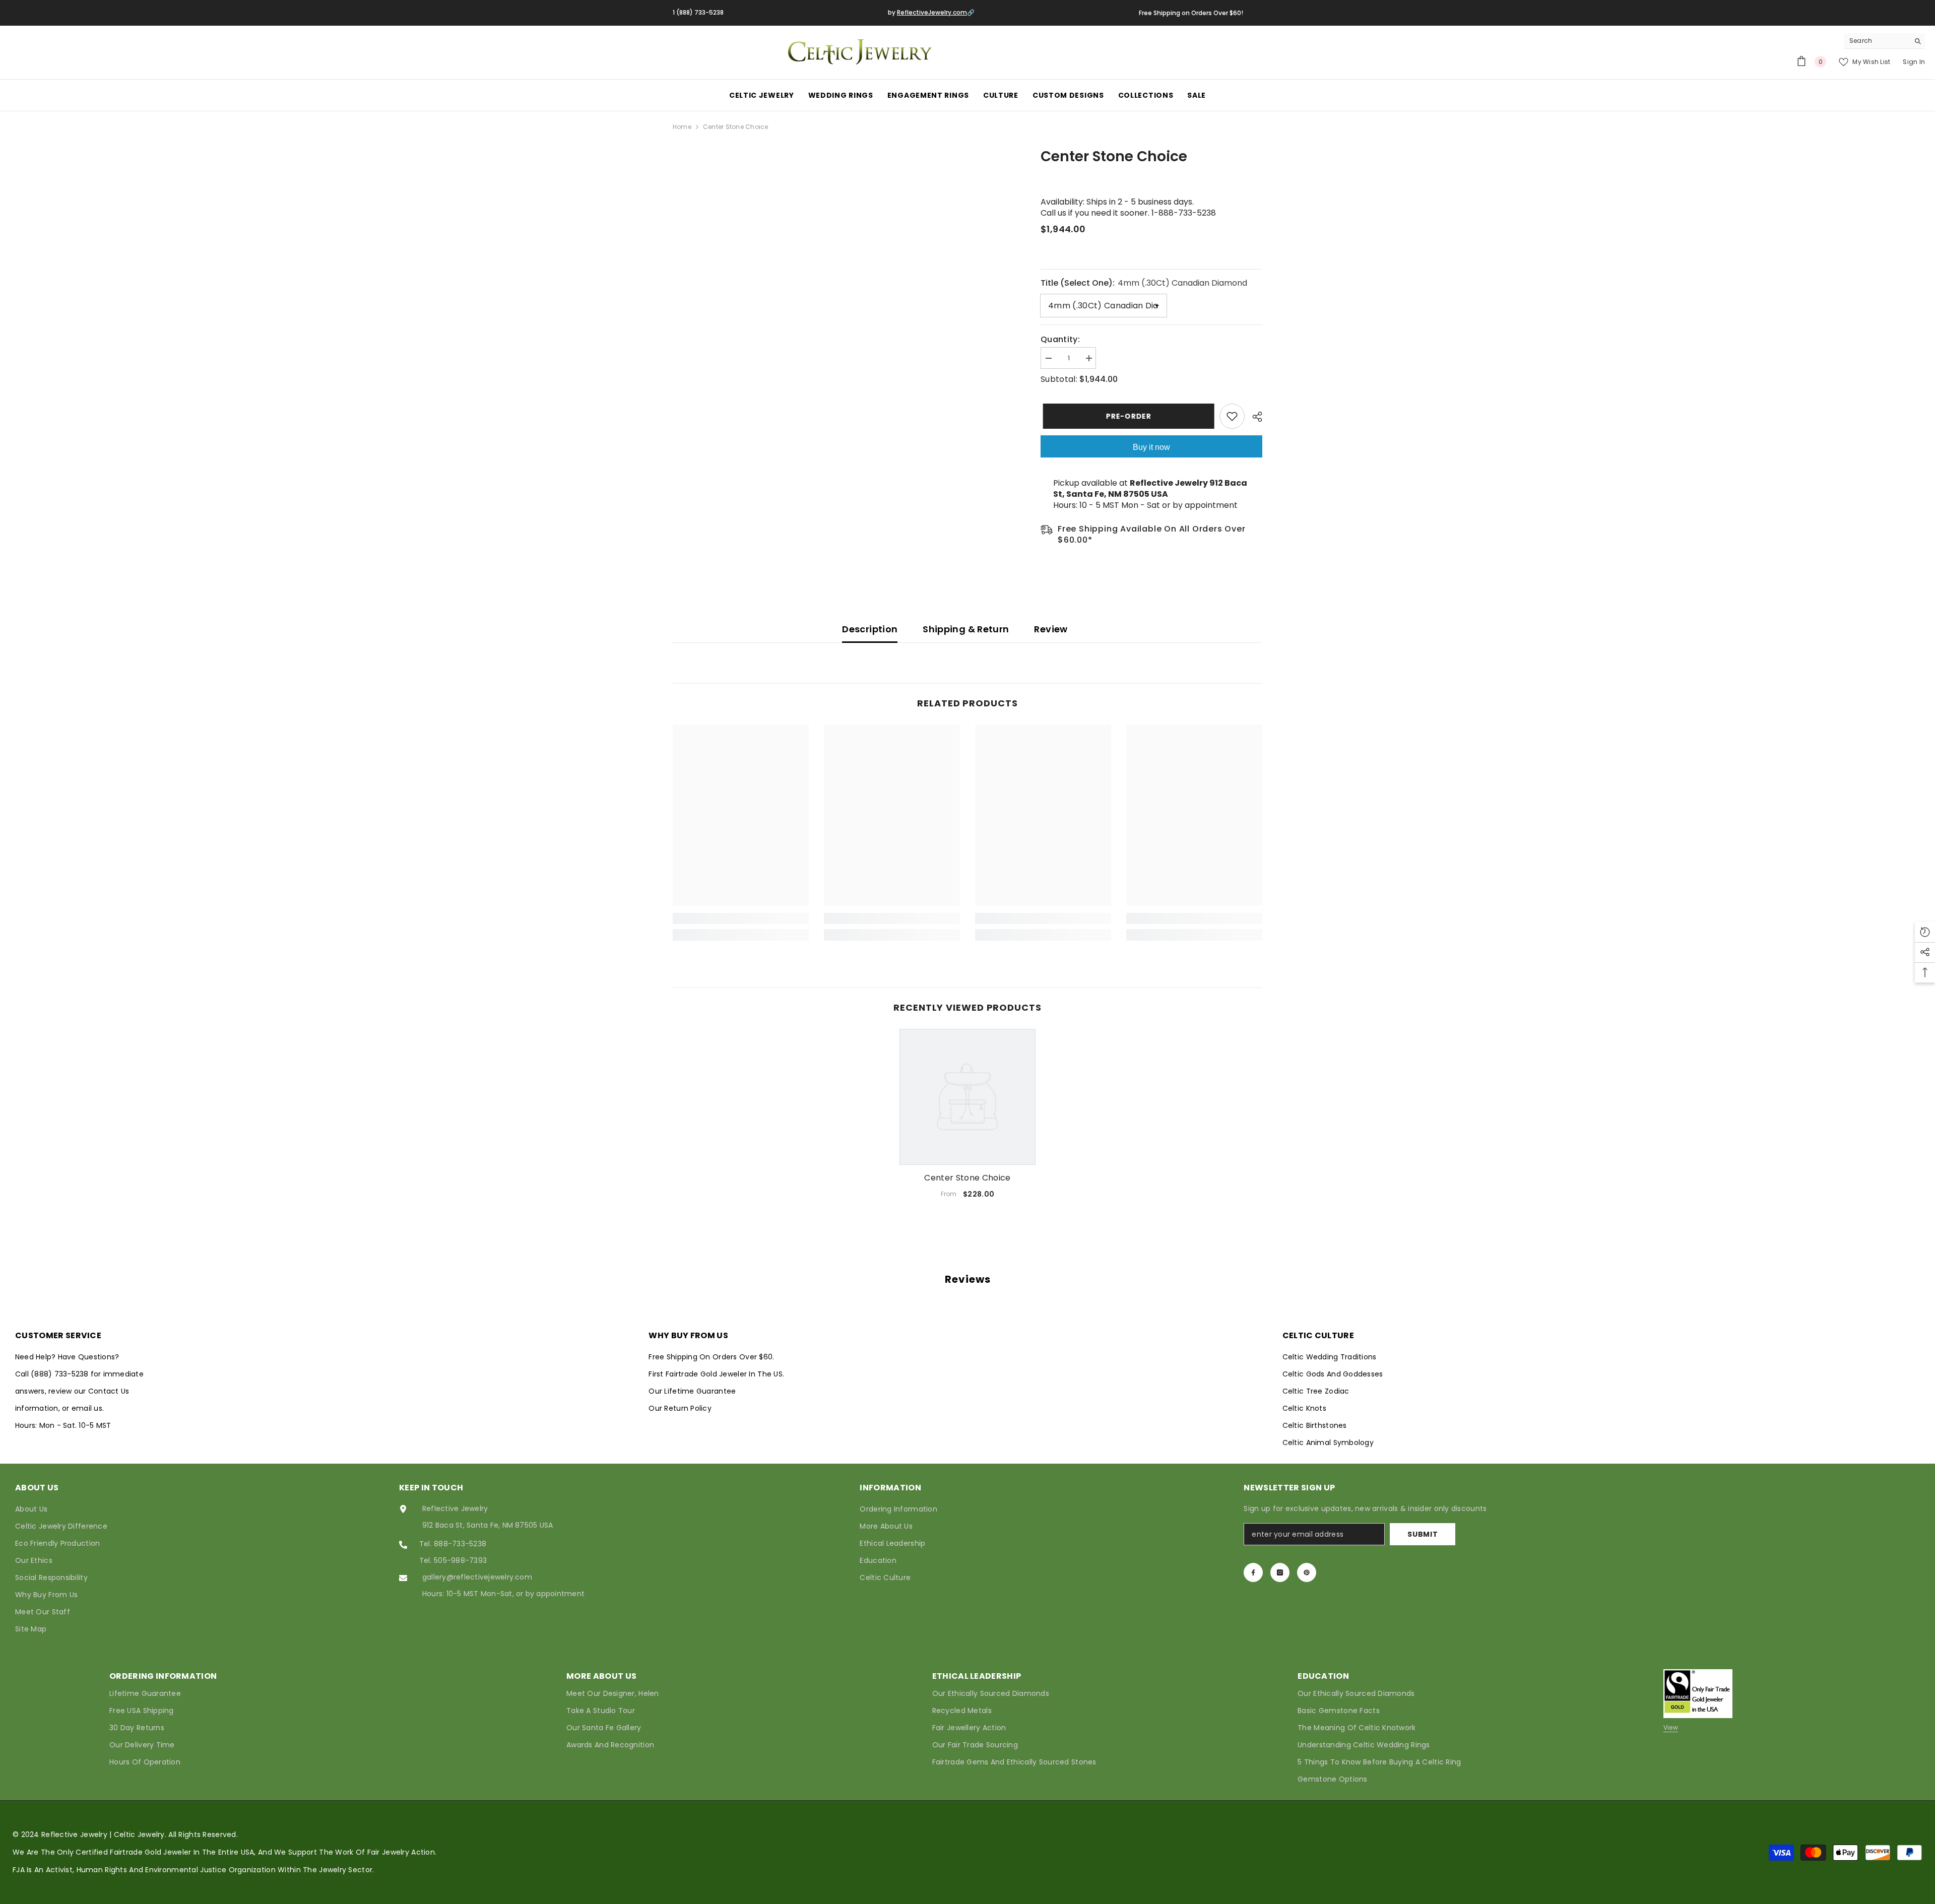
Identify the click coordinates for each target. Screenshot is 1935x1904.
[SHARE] (1253, 417)
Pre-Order (1126, 416)
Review (1051, 629)
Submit (1423, 1534)
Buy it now (1151, 447)
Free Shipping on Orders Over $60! (1191, 13)
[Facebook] (1253, 1572)
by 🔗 (931, 12)
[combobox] (1877, 41)
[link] (741, 918)
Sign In (1914, 62)
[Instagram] (1280, 1572)
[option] (967, 1118)
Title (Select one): (1144, 283)
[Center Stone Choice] (967, 1097)
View (1671, 1727)
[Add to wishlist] (1232, 416)
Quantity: (1060, 340)
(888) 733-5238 (61, 1374)
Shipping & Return (966, 629)
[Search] (1885, 41)
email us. (88, 1408)
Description (870, 629)
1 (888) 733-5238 (698, 12)
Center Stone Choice (967, 1178)
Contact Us (109, 1391)
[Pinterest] (1307, 1572)
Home (682, 127)
